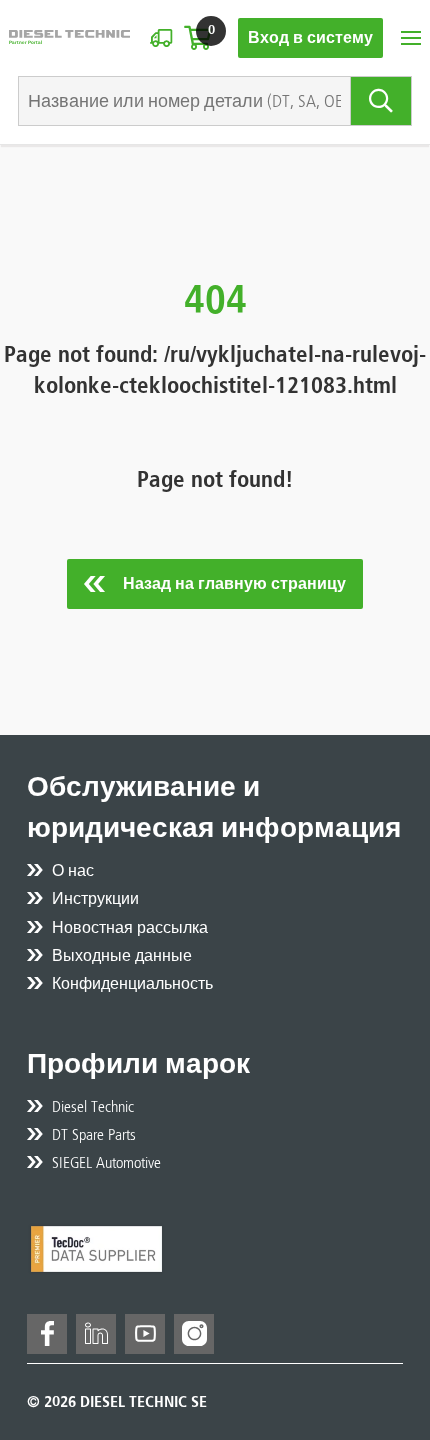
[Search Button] (381, 101)
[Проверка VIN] (161, 38)
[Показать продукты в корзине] (197, 38)
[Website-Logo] (69, 37)
